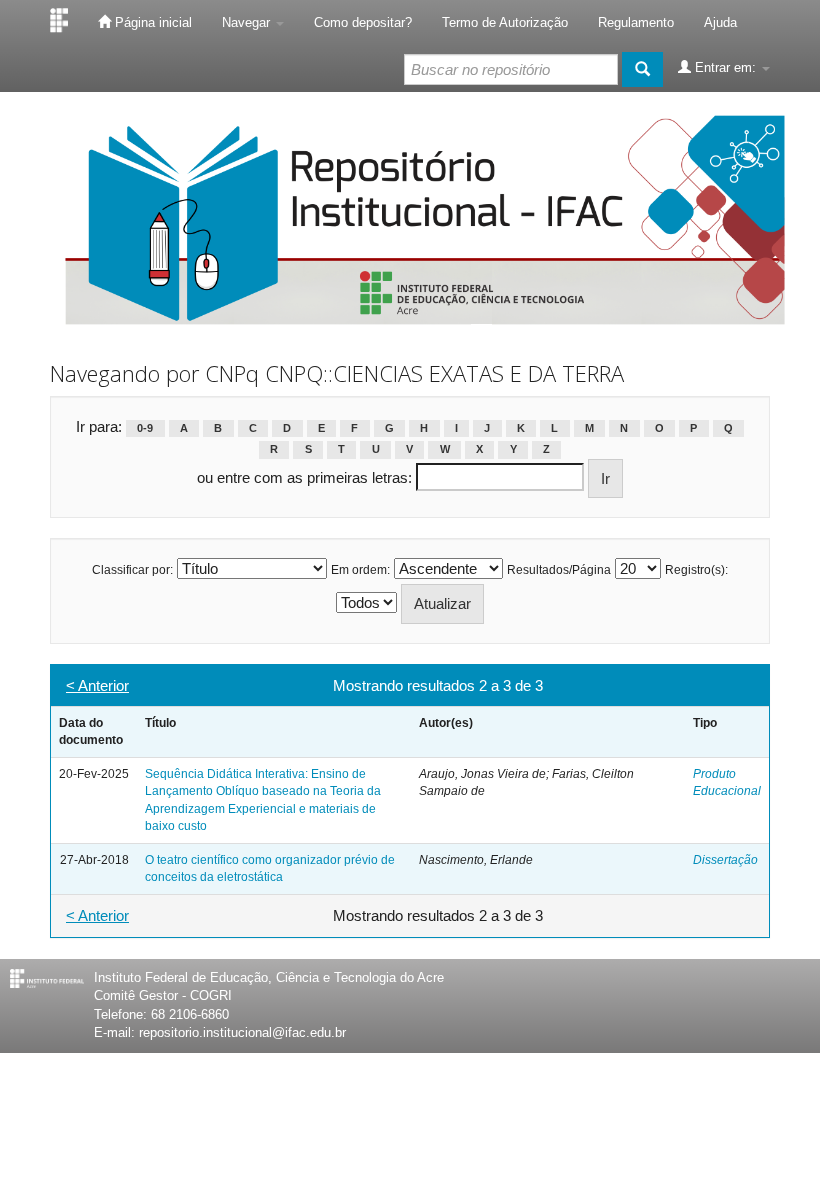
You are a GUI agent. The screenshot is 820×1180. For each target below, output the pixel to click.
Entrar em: (725, 67)
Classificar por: (132, 570)
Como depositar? (363, 22)
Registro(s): (696, 570)
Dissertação (725, 860)
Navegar (248, 22)
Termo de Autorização (505, 22)
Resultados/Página (559, 570)
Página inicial (151, 22)
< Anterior (97, 685)
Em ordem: (360, 570)
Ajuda (720, 22)
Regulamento (636, 22)
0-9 (145, 428)
